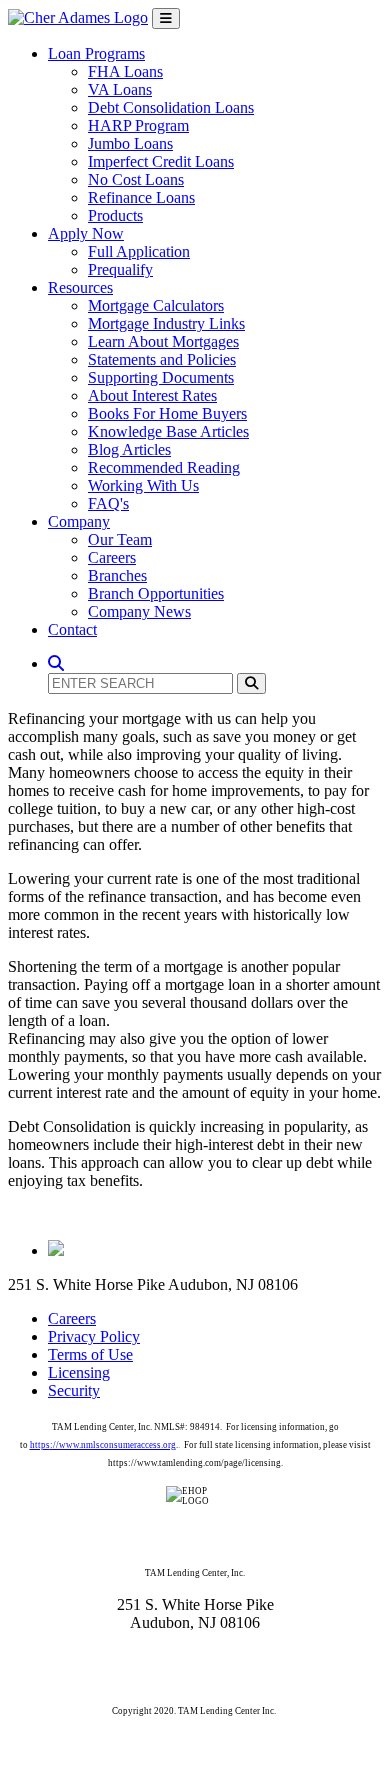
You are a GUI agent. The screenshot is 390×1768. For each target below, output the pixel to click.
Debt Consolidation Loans (171, 107)
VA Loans (120, 89)
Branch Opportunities (156, 593)
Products (115, 215)
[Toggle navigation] (166, 18)
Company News (139, 611)
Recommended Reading (164, 467)
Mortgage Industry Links (166, 323)
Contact (72, 629)
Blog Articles (129, 449)
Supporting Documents (161, 377)
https (40, 1445)
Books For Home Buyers (167, 413)
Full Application (139, 251)
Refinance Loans (141, 197)
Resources (80, 287)
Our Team (120, 539)
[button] (56, 663)
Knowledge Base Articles (168, 431)
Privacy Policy (94, 1336)
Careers (112, 557)
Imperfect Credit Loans (161, 161)
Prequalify (120, 269)
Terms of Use (90, 1354)
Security (74, 1390)
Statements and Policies (162, 359)
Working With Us (143, 485)
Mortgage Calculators (156, 305)
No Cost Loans (136, 179)
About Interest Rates (152, 395)
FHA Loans (125, 71)
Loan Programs (96, 53)
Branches (117, 575)
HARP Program (138, 125)
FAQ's (108, 503)
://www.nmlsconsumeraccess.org (113, 1445)
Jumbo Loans (130, 143)
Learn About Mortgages (163, 341)
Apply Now (86, 233)
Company (79, 521)
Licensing (79, 1372)
